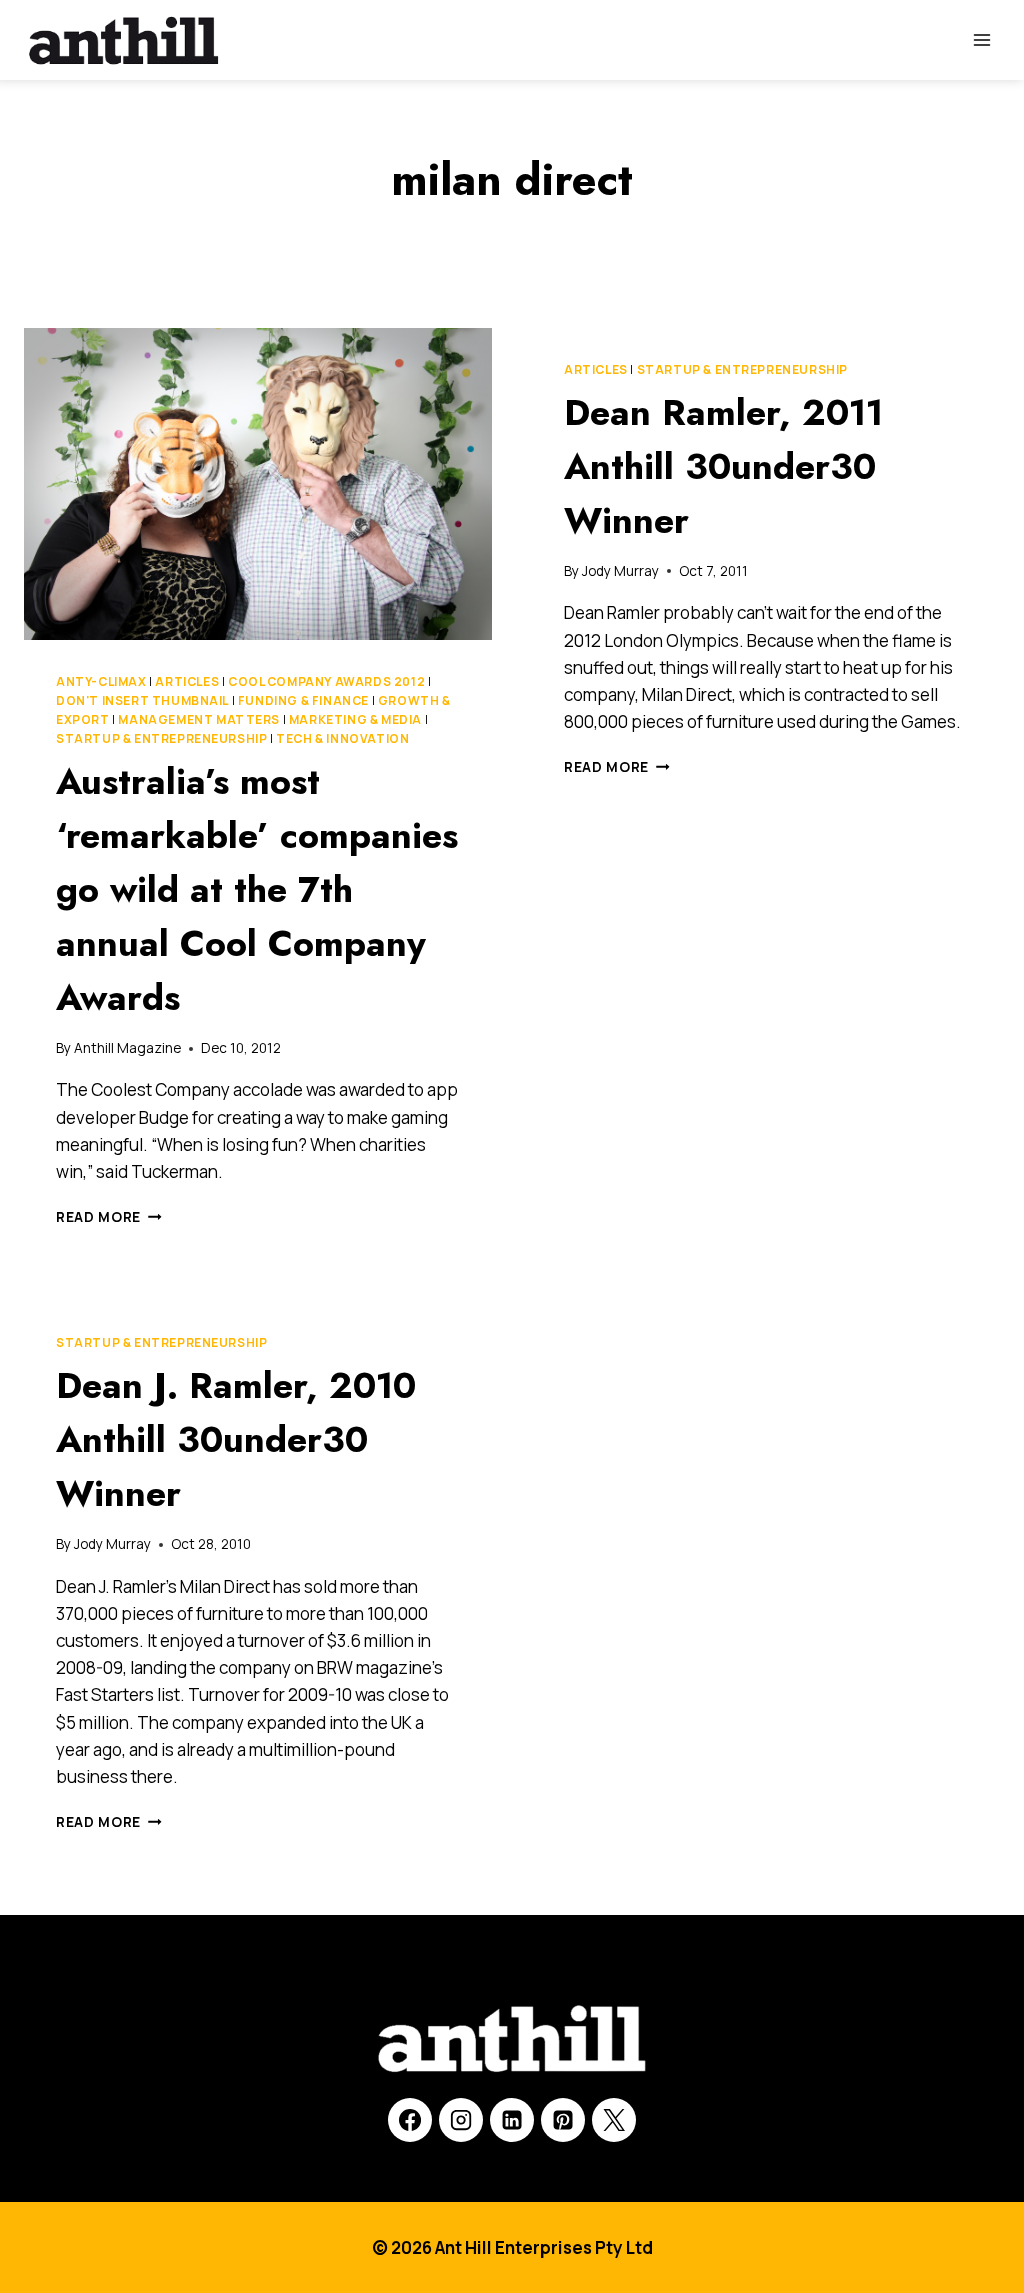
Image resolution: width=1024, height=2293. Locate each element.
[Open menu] (981, 39)
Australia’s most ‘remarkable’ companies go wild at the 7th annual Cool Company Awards (257, 889)
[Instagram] (461, 2120)
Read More (109, 1217)
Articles (187, 681)
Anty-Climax (101, 681)
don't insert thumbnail (142, 700)
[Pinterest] (563, 2120)
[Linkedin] (512, 2120)
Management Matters (199, 719)
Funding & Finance (303, 700)
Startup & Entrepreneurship (161, 738)
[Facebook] (410, 2120)
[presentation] (258, 484)
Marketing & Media (355, 719)
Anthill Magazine (127, 1048)
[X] (614, 2120)
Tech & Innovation (342, 738)
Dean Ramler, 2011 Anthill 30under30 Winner (723, 466)
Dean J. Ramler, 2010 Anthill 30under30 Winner (236, 1439)
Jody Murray (620, 571)
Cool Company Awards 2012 (326, 681)
